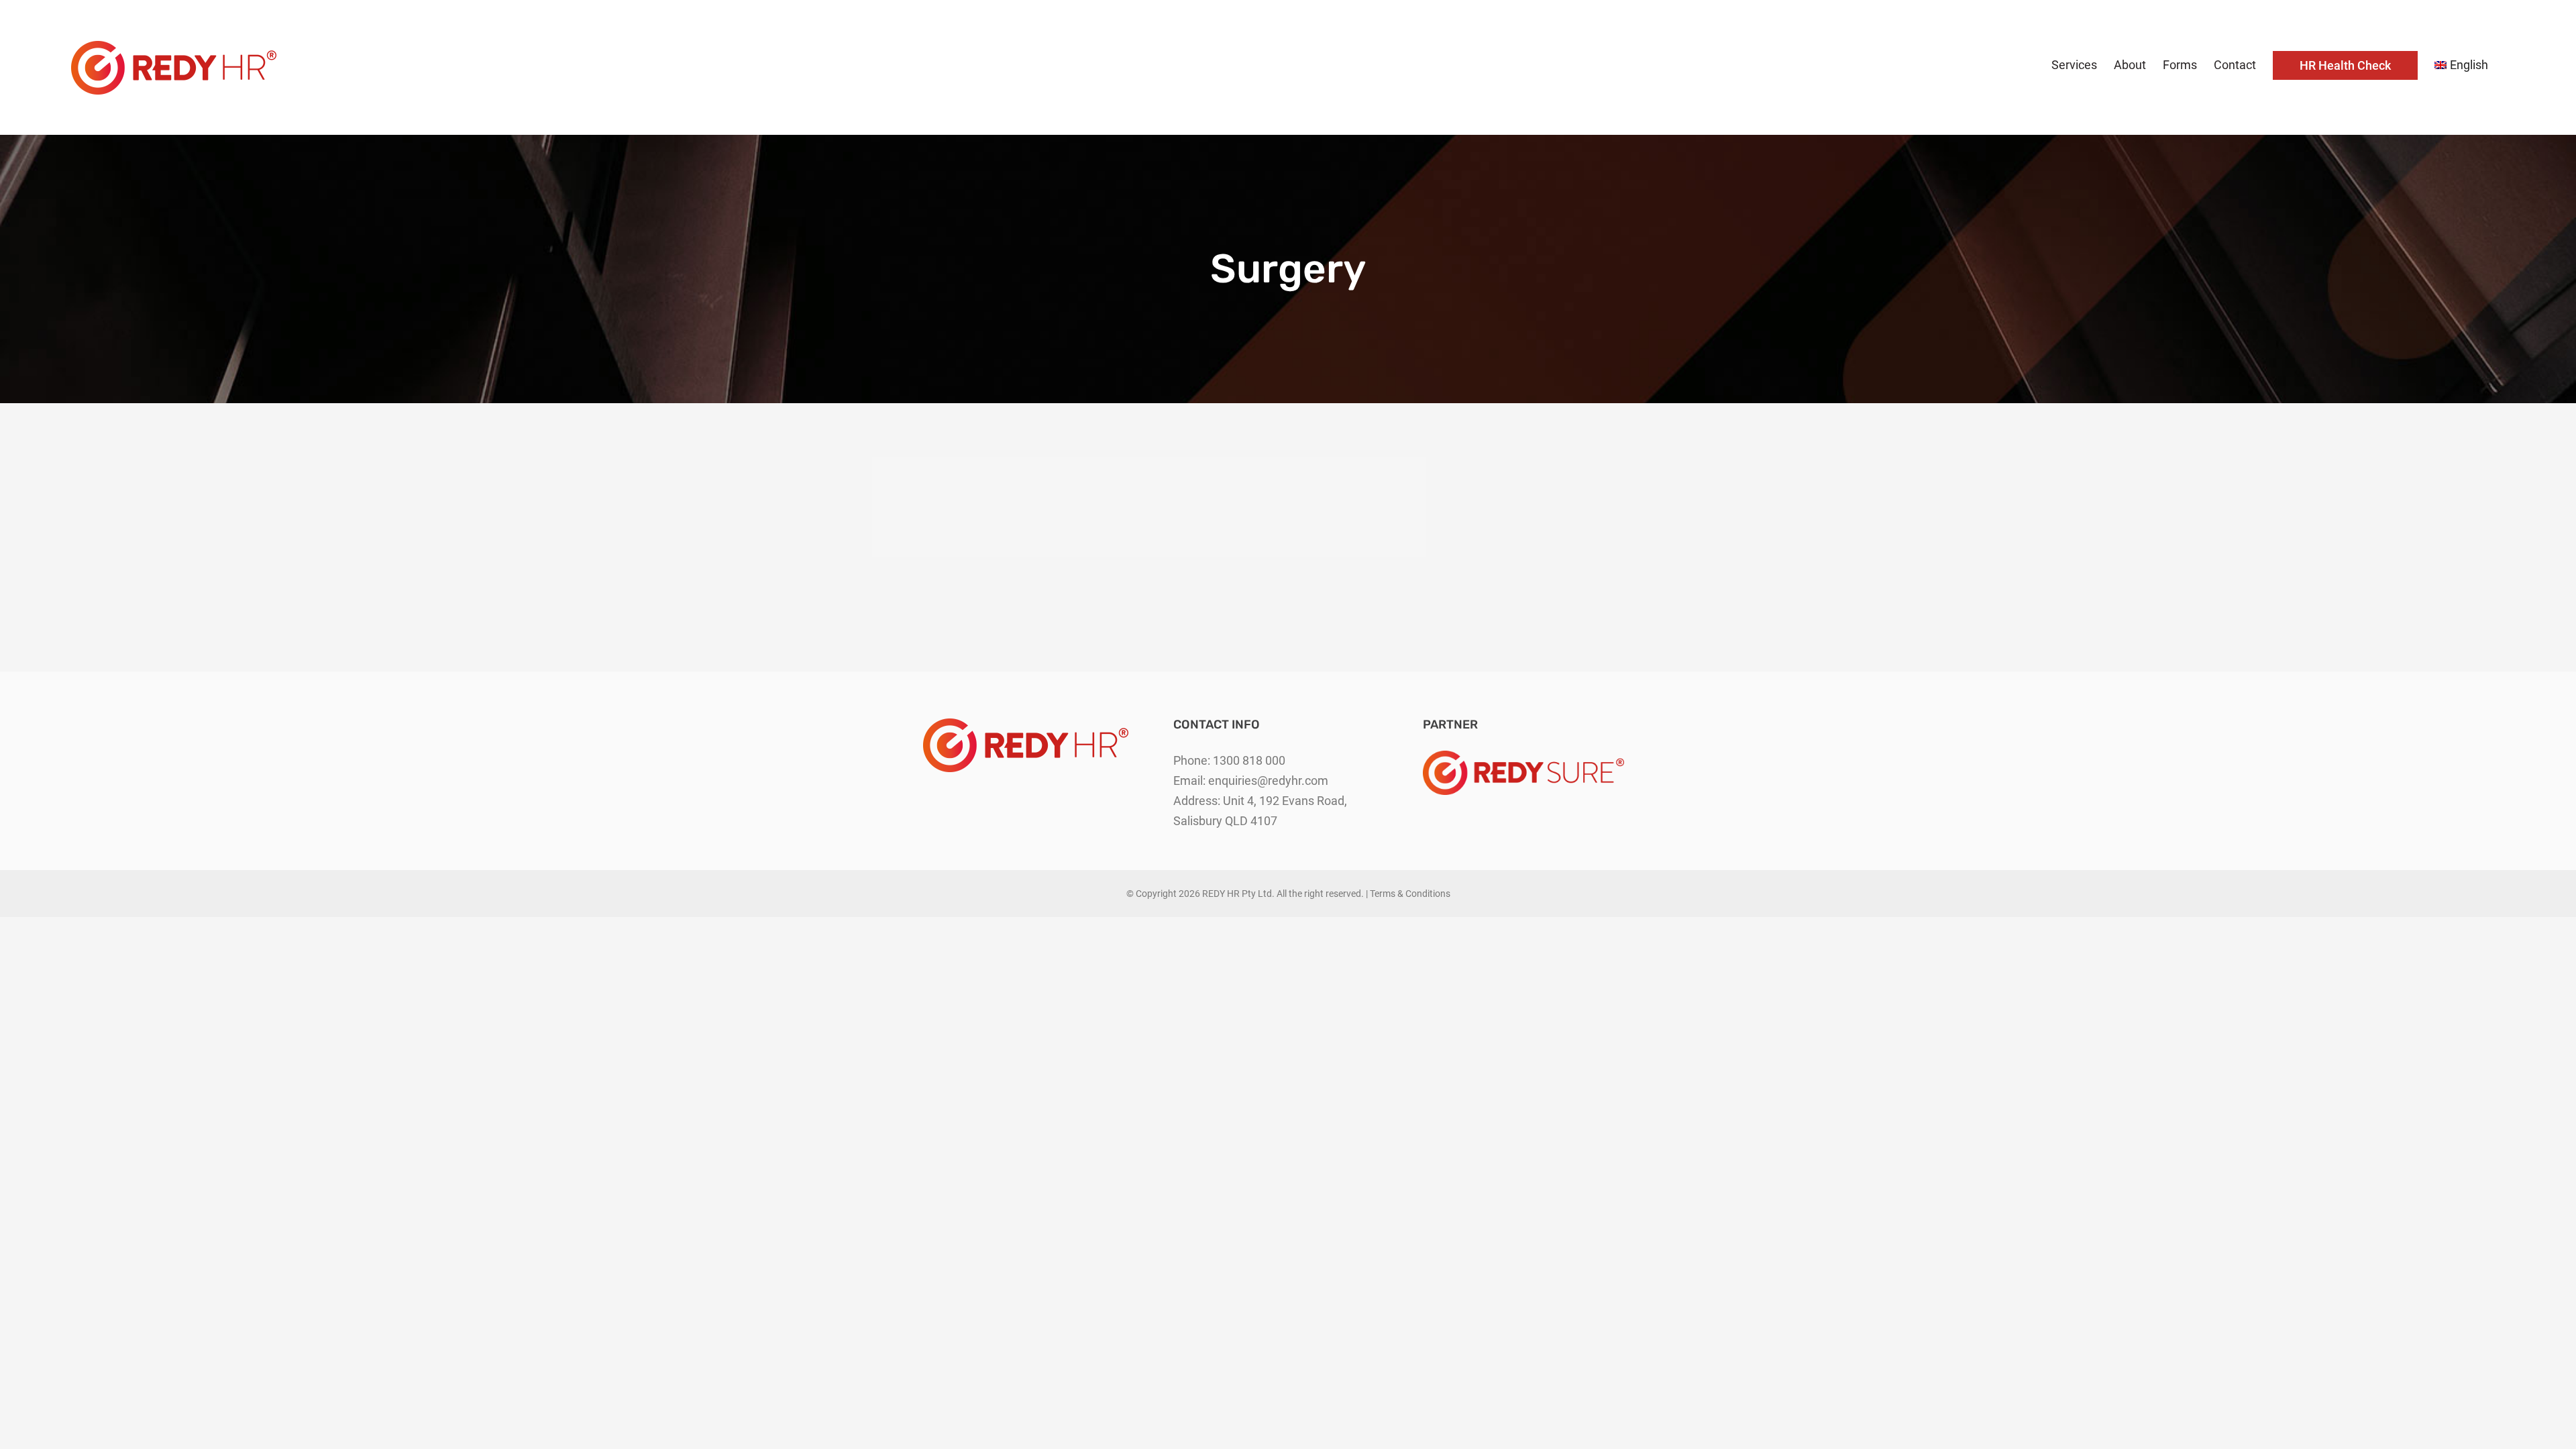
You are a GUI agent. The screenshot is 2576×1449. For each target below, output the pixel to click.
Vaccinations (1011, 507)
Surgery (1288, 507)
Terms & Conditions (1410, 894)
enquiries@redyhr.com (1268, 781)
